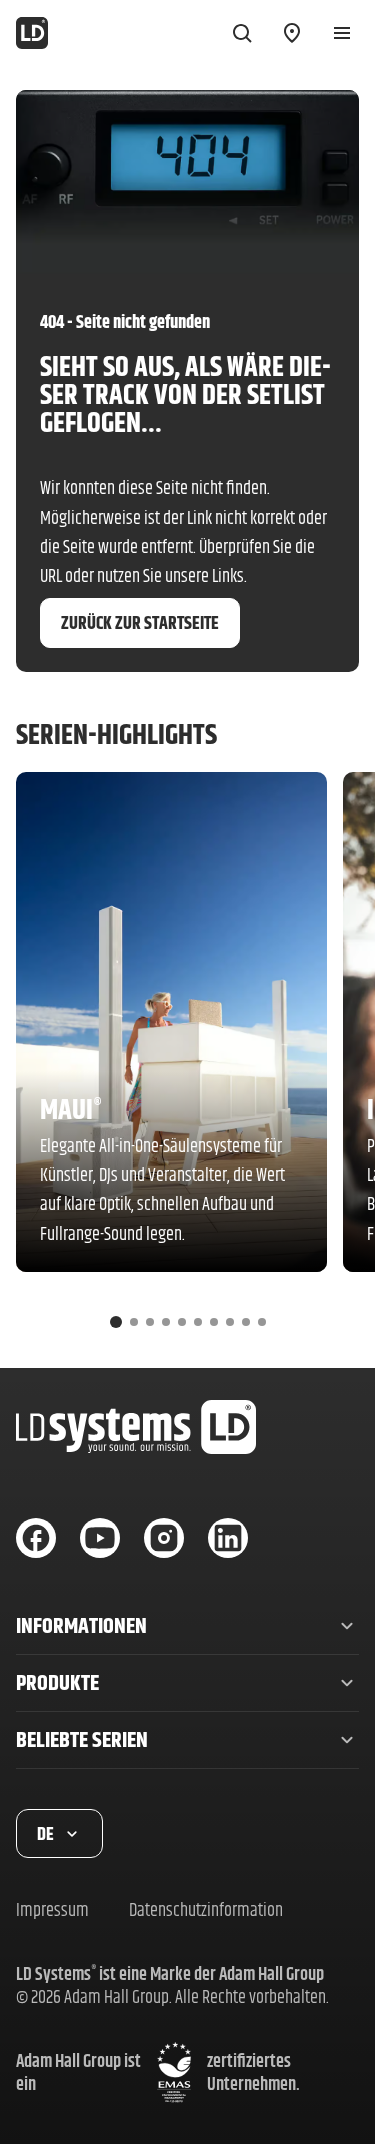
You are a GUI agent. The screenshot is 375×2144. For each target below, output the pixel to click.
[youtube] (100, 1538)
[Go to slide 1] (116, 1322)
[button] (187, 1626)
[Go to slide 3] (150, 1322)
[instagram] (164, 1538)
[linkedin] (228, 1538)
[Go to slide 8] (230, 1322)
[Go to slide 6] (198, 1322)
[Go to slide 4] (166, 1322)
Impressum (52, 1909)
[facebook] (36, 1538)
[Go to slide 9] (246, 1322)
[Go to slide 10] (262, 1322)
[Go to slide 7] (214, 1322)
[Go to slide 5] (182, 1322)
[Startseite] (32, 33)
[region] (187, 1058)
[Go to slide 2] (134, 1322)
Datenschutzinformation (206, 1909)
